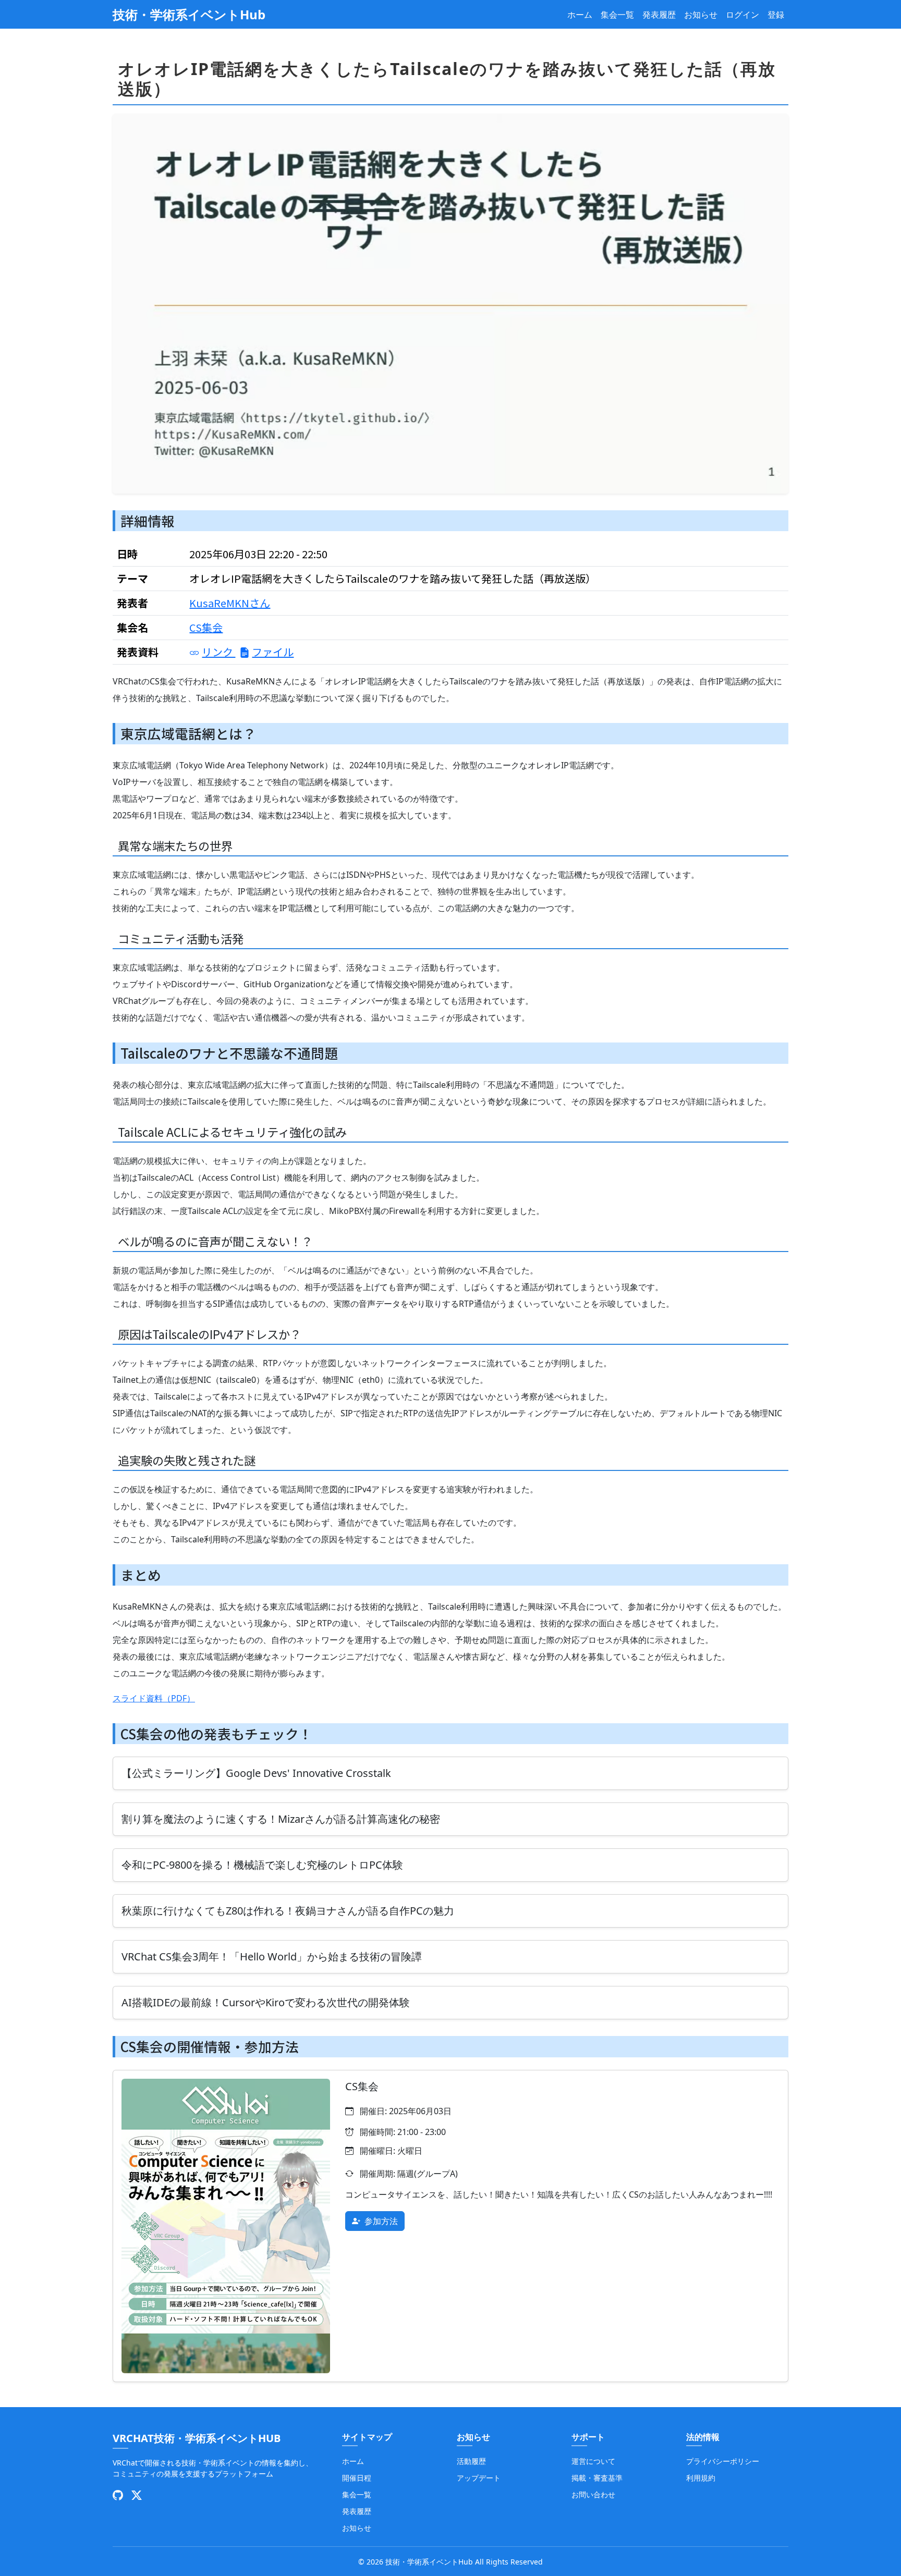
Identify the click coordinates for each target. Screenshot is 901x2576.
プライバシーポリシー (723, 2461)
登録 (776, 15)
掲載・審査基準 (597, 2478)
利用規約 (701, 2478)
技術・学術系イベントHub (189, 14)
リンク (218, 652)
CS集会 (206, 627)
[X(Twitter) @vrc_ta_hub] (137, 2495)
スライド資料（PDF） (154, 1698)
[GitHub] (118, 2495)
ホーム (580, 15)
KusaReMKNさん (230, 603)
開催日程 (357, 2478)
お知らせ (701, 15)
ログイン (742, 15)
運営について (593, 2461)
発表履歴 (659, 15)
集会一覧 (617, 15)
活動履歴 (471, 2461)
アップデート (479, 2478)
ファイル (273, 652)
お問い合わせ (593, 2494)
